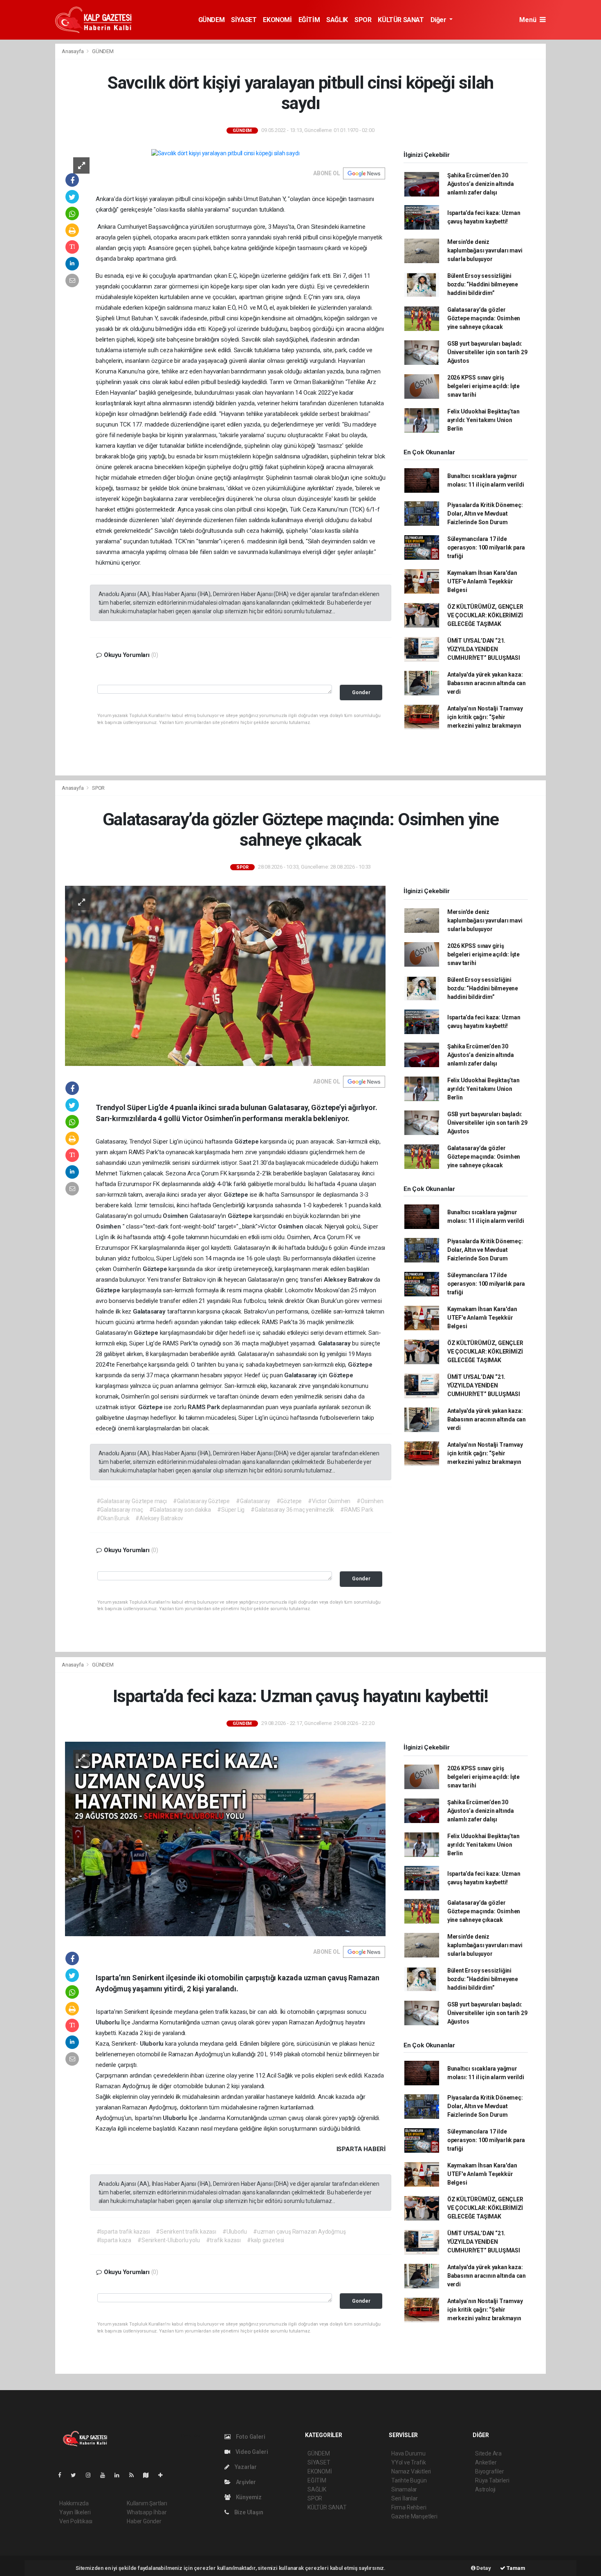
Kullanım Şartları (147, 2503)
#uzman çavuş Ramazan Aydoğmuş (299, 2232)
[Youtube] (106, 2475)
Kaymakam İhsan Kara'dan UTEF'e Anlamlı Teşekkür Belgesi (482, 581)
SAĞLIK (337, 20)
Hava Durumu (408, 2453)
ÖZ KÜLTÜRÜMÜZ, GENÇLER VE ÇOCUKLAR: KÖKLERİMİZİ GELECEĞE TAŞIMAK (485, 615)
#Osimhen (370, 1501)
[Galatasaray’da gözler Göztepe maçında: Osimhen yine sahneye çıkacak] (225, 975)
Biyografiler (490, 2471)
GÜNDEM (212, 20)
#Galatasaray (253, 1501)
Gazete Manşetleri (414, 2516)
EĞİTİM (309, 20)
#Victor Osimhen (329, 1501)
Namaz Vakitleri (411, 2471)
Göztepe (247, 1142)
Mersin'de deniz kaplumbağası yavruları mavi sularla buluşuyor (485, 250)
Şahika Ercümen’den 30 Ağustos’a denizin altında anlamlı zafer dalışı (481, 184)
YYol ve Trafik (408, 2462)
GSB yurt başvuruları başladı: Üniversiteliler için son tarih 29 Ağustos (487, 352)
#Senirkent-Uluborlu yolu (168, 2240)
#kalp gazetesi (266, 2240)
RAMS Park (204, 1407)
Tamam (515, 2568)
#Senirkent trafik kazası (186, 2232)
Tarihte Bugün (409, 2480)
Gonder (361, 692)
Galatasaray (150, 1311)
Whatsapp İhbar (147, 2512)
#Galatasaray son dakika (180, 1510)
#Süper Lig (231, 1510)
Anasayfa (73, 51)
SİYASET (244, 20)
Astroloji (485, 2489)
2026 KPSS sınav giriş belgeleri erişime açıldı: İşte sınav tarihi (483, 386)
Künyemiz (248, 2497)
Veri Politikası (76, 2521)
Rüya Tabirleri (492, 2480)
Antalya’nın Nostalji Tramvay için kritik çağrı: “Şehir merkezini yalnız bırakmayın (485, 717)
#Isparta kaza (114, 2240)
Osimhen (176, 1216)
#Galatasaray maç (120, 1510)
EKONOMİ (277, 20)
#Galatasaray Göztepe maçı (132, 1501)
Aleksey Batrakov (349, 1280)
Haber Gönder (144, 2521)
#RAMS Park (357, 1510)
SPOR (363, 20)
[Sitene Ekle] (164, 2475)
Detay (483, 2568)
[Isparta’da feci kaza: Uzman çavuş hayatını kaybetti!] (225, 1839)
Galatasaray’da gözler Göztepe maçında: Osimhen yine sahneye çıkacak (484, 318)
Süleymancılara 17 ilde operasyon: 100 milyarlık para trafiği (486, 547)
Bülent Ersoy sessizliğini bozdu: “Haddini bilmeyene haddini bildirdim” (483, 284)
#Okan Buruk (113, 1518)
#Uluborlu (235, 2232)
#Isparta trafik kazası (123, 2232)
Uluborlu (108, 2022)
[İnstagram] (92, 2475)
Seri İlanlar (405, 2498)
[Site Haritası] (149, 2475)
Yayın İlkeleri (75, 2512)
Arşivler (245, 2482)
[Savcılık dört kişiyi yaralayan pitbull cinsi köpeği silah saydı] (225, 153)
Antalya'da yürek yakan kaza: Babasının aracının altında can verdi (487, 683)
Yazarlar (245, 2467)
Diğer (439, 20)
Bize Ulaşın (248, 2512)
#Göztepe (289, 1501)
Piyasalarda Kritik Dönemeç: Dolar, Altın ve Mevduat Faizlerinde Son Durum (485, 514)
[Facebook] (63, 2475)
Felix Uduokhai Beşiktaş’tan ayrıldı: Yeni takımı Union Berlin (483, 420)
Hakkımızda (74, 2503)
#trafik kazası (223, 2240)
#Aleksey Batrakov (159, 1518)
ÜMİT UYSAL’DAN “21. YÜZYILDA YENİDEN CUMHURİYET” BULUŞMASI (484, 649)
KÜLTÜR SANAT (401, 20)
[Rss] (135, 2475)
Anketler (486, 2462)
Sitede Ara (488, 2453)
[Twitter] (77, 2475)
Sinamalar (404, 2489)
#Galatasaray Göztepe (201, 1501)
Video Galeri (251, 2452)
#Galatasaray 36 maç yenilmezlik (292, 1510)
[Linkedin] (120, 2475)
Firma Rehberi (409, 2507)
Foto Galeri (250, 2437)
